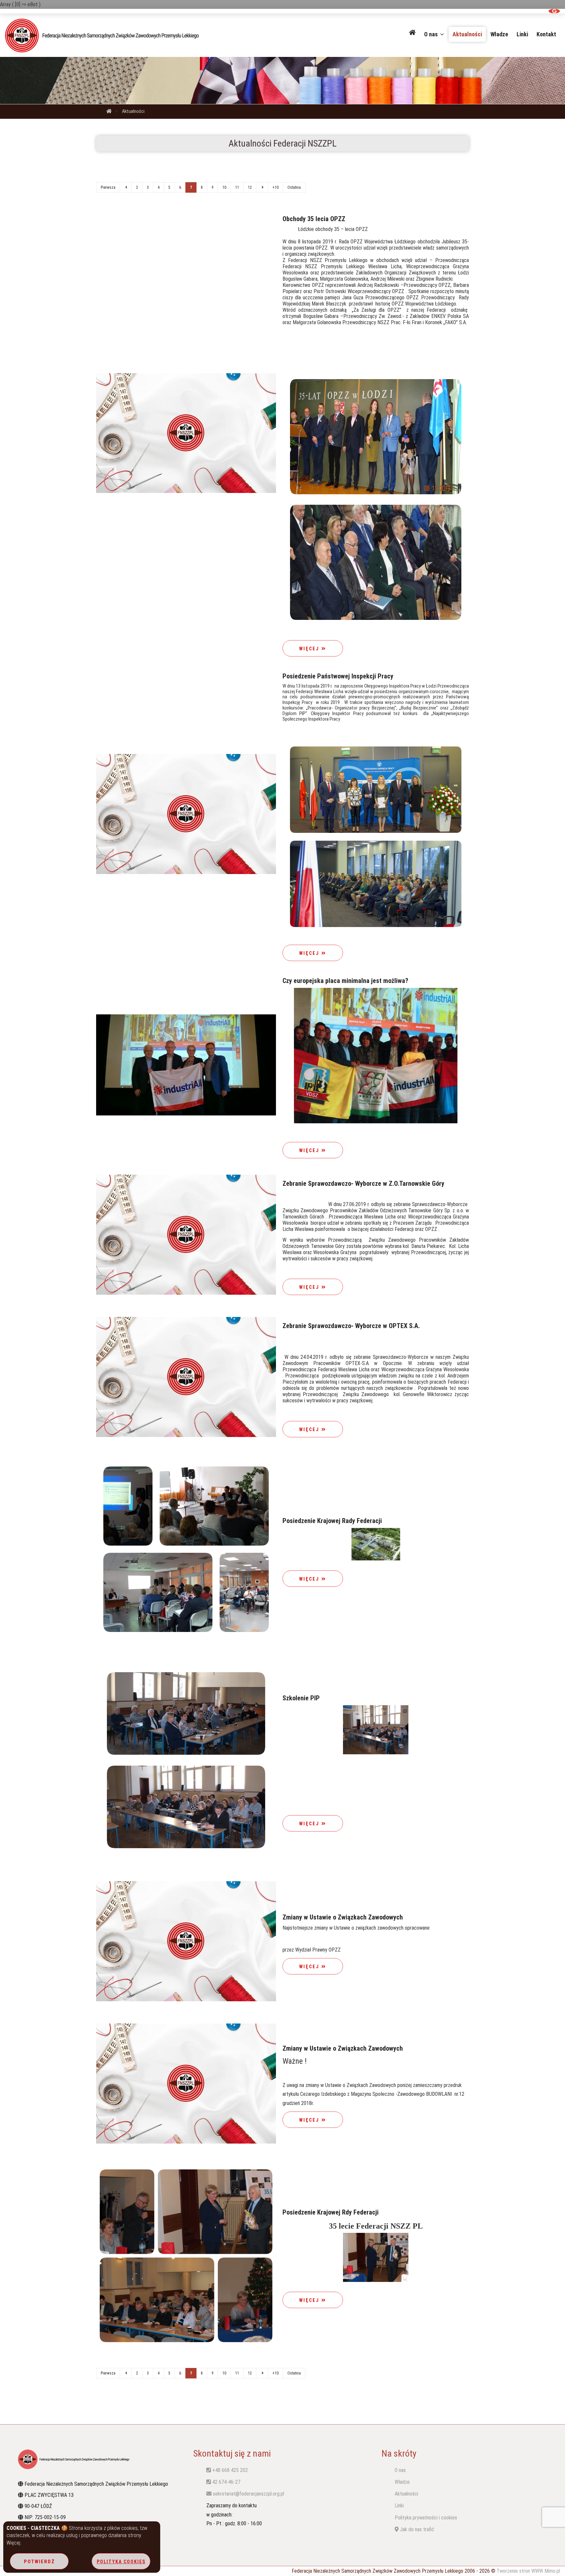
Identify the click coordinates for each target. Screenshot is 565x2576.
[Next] (262, 187)
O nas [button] (432, 34)
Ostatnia (294, 187)
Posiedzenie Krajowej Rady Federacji (332, 1521)
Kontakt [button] (546, 34)
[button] (412, 32)
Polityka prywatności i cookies (426, 2518)
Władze (402, 2482)
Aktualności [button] (467, 34)
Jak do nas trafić (416, 2529)
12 (250, 187)
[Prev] (126, 187)
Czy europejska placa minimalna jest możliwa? (345, 981)
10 (224, 187)
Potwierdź (39, 2562)
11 (237, 187)
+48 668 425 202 (229, 2470)
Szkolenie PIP (301, 1698)
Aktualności (133, 111)
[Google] (554, 11)
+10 (275, 187)
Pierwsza (108, 187)
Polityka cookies (121, 2562)
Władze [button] (499, 34)
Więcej (310, 649)
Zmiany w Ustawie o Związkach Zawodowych (343, 1917)
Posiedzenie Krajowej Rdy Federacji (331, 2212)
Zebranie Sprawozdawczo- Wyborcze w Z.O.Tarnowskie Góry (363, 1183)
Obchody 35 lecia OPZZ (314, 219)
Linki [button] (522, 34)
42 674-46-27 (226, 2482)
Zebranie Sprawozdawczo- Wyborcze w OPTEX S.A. (351, 1326)
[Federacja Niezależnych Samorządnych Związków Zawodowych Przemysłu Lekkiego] (113, 35)
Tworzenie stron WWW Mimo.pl (528, 2571)
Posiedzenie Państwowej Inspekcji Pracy (338, 676)
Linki (399, 2506)
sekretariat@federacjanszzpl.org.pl (248, 2494)
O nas (400, 2470)
